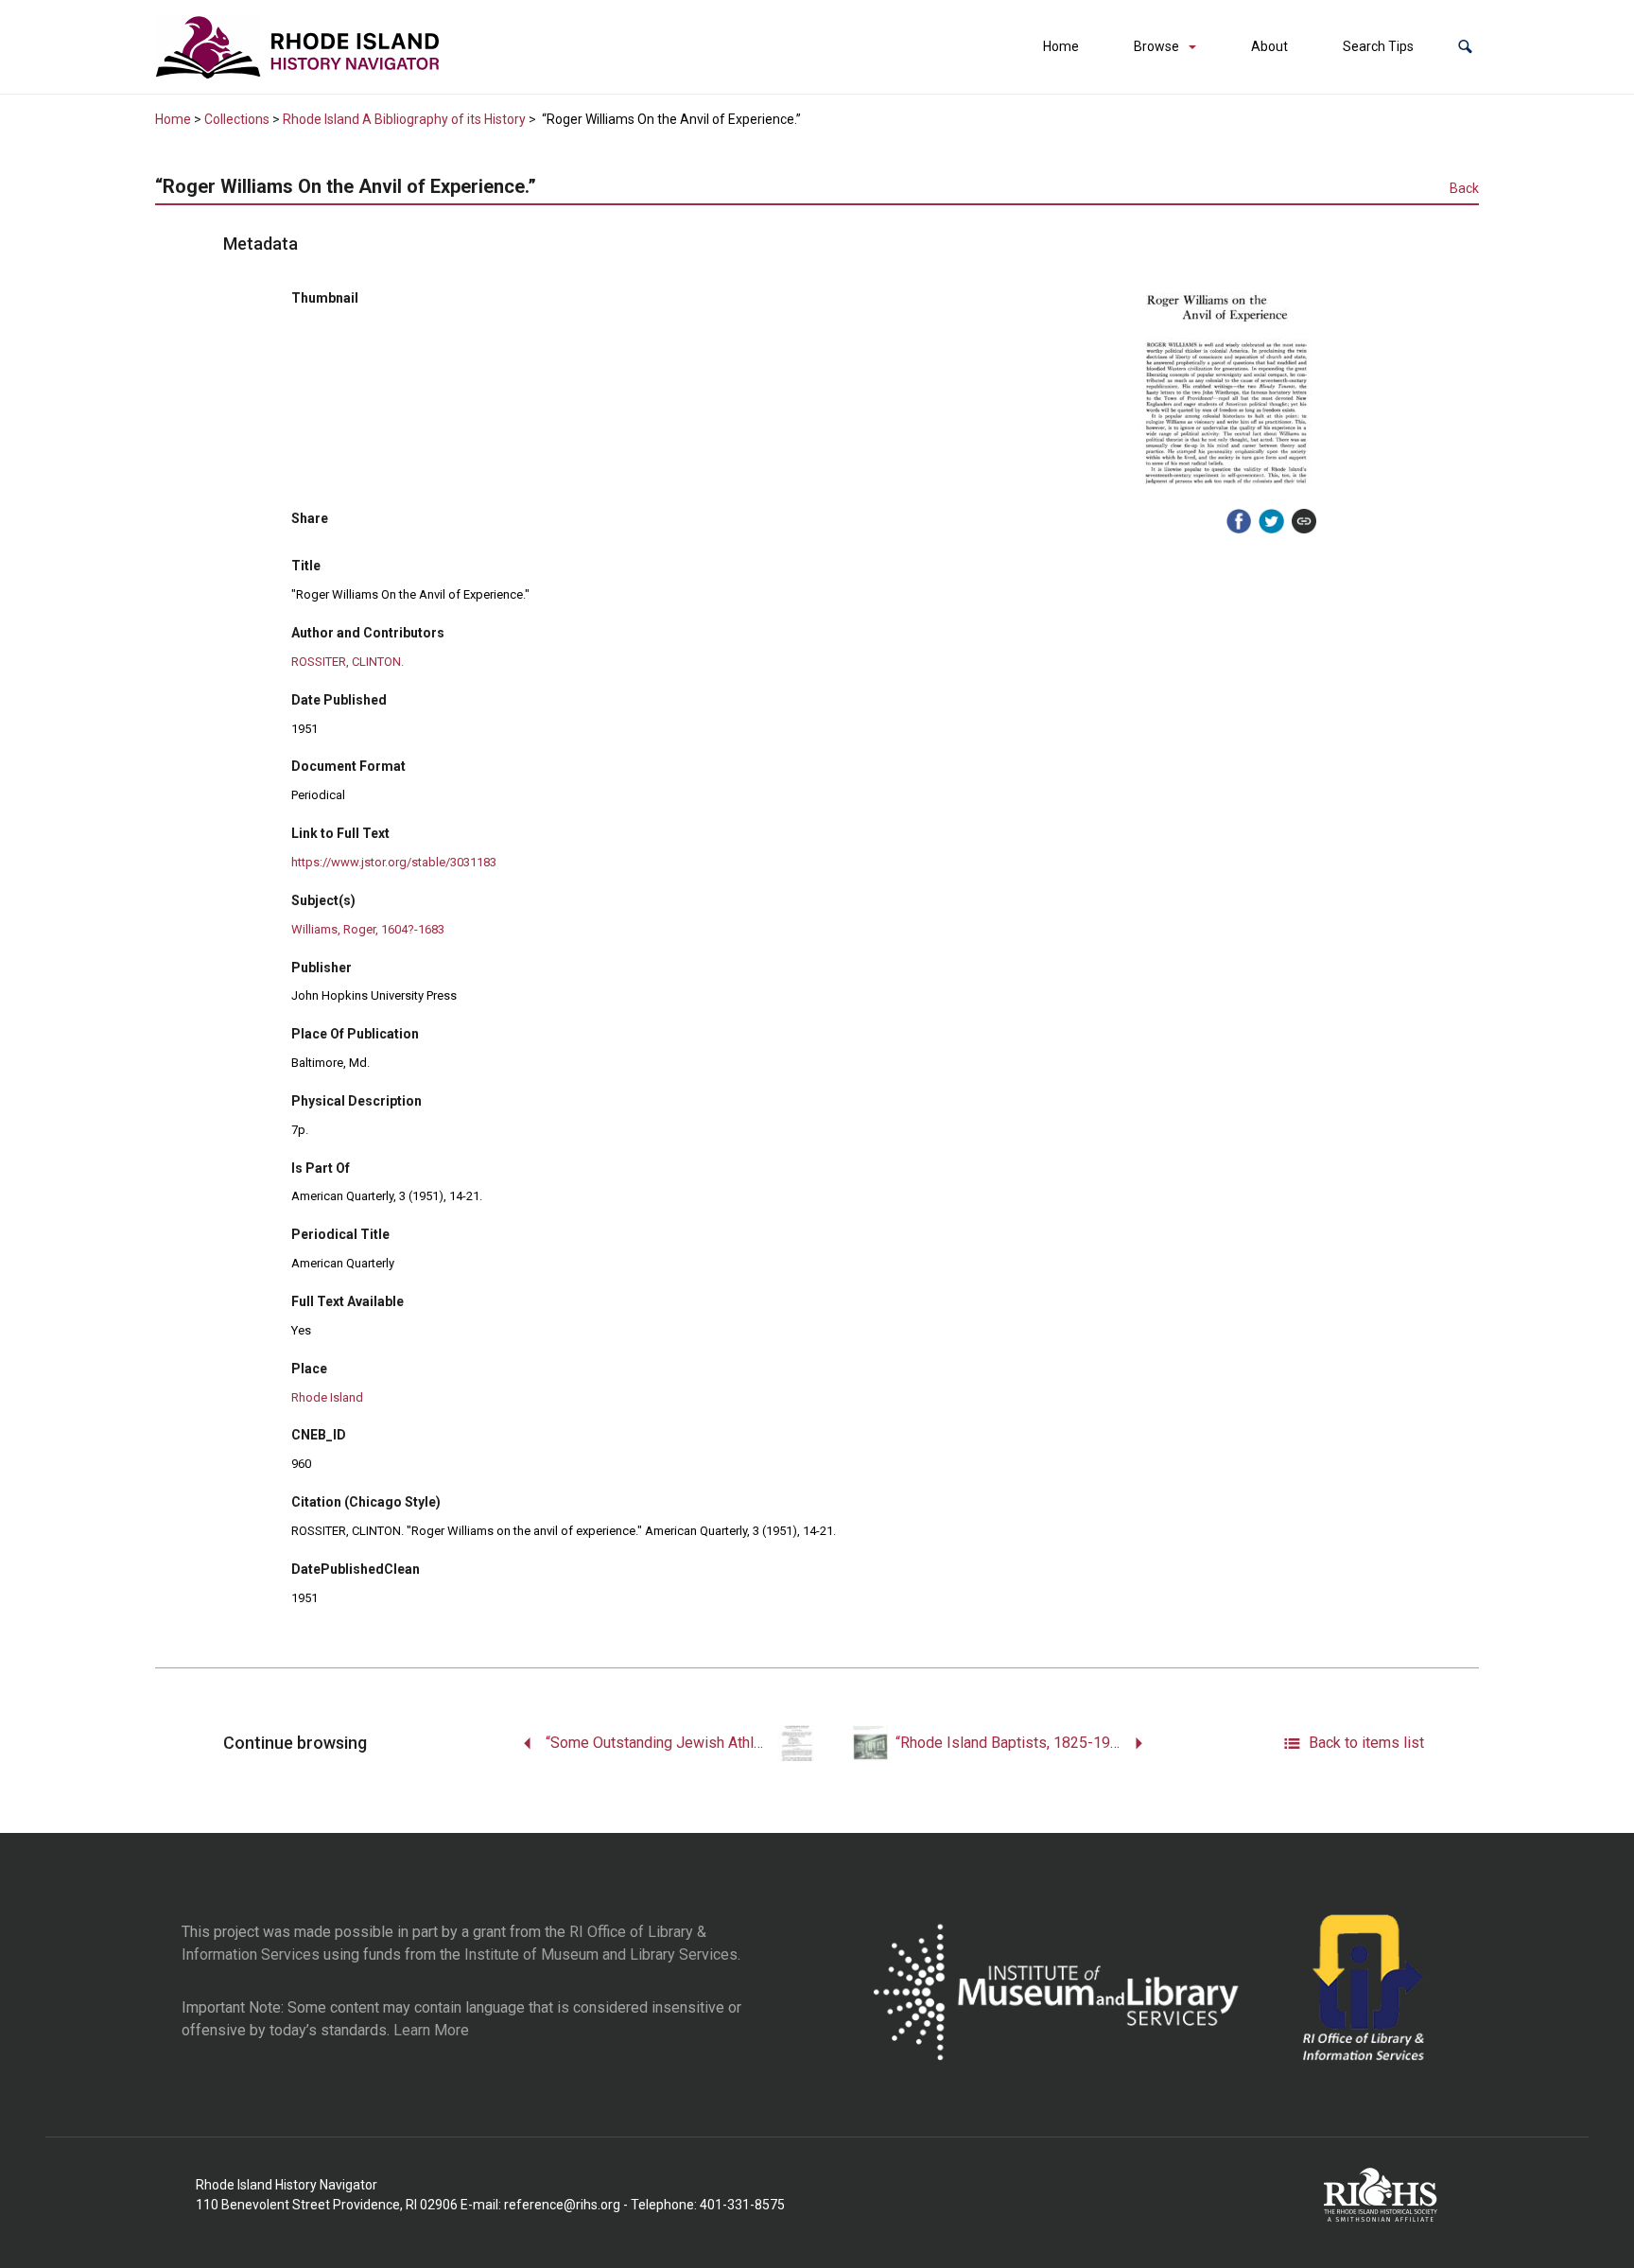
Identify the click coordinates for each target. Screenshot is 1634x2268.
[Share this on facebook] (1239, 521)
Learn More (431, 2030)
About (1269, 46)
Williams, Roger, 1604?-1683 (368, 929)
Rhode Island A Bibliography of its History (404, 119)
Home (1061, 46)
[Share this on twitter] (1271, 521)
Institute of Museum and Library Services (601, 1954)
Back (1464, 188)
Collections (237, 119)
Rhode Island (327, 1397)
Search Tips (1378, 46)
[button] (1465, 47)
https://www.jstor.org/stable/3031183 (394, 862)
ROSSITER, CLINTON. (348, 662)
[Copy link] (1304, 521)
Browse (1156, 46)
